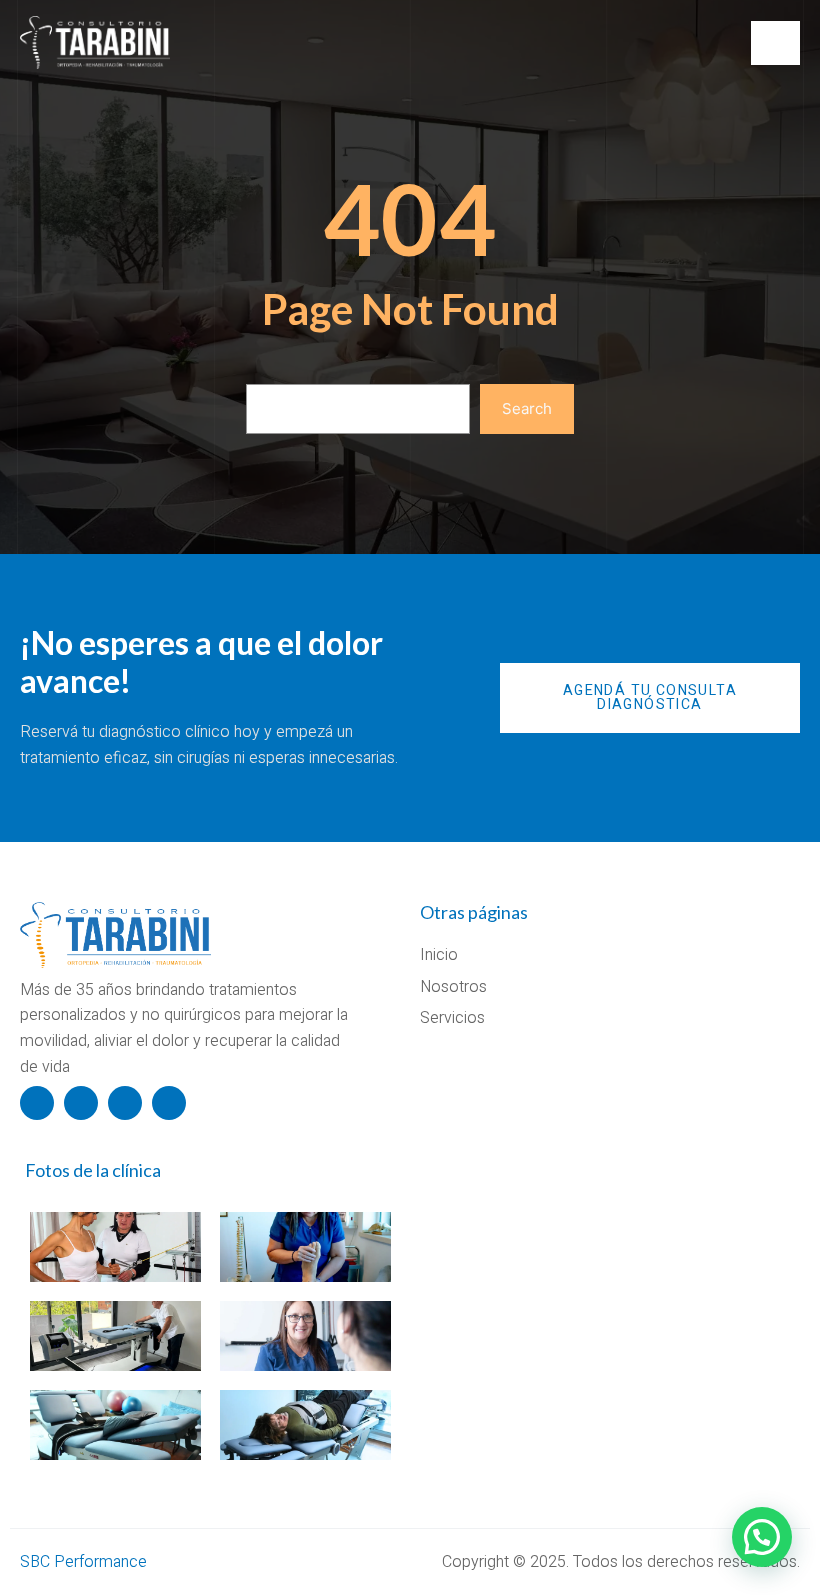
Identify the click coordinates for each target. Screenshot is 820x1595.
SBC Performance (83, 1562)
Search (527, 408)
